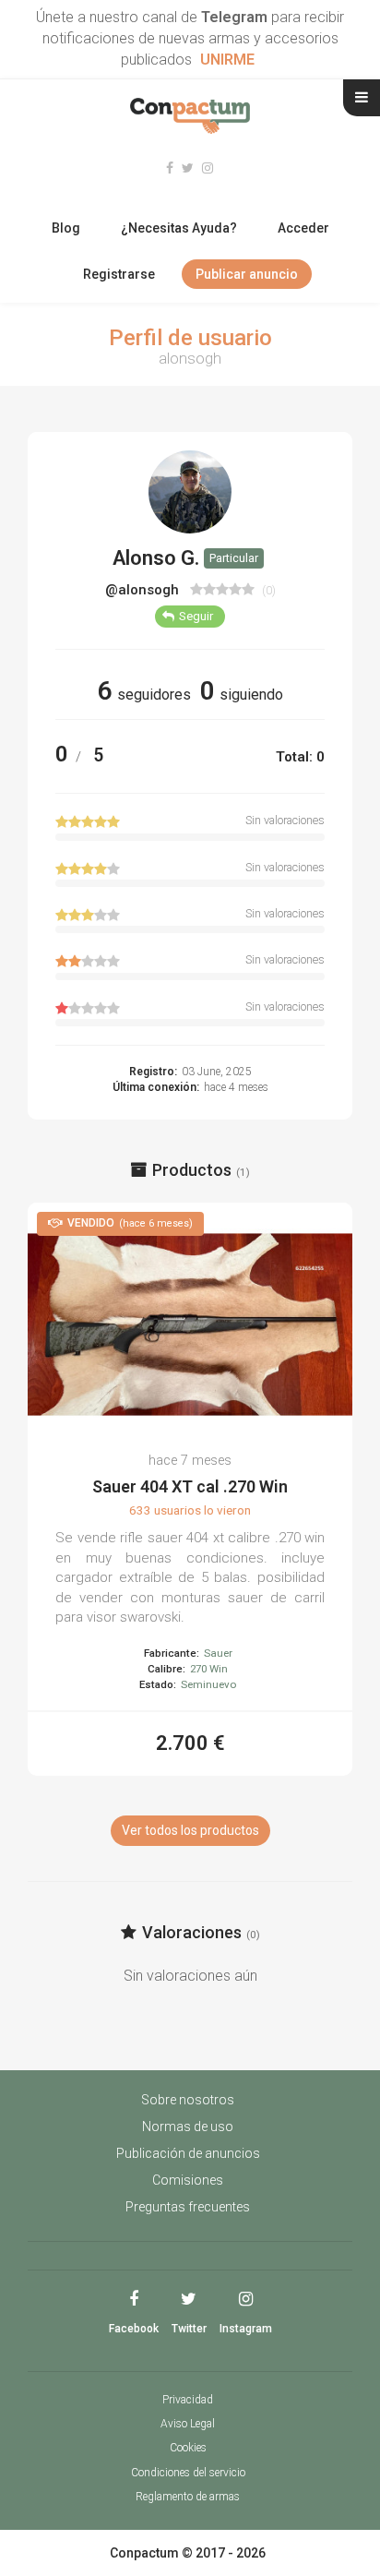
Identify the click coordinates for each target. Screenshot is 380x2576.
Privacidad (188, 2400)
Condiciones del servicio (188, 2473)
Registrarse (119, 274)
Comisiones (188, 2180)
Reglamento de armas (188, 2497)
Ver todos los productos (190, 1830)
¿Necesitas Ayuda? (179, 228)
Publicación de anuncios (188, 2153)
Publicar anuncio (247, 274)
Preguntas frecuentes (188, 2207)
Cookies (188, 2448)
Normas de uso (188, 2127)
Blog (66, 228)
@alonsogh (144, 590)
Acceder (303, 228)
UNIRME (227, 60)
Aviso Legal (188, 2424)
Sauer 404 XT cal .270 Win (190, 1486)
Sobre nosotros (188, 2100)
